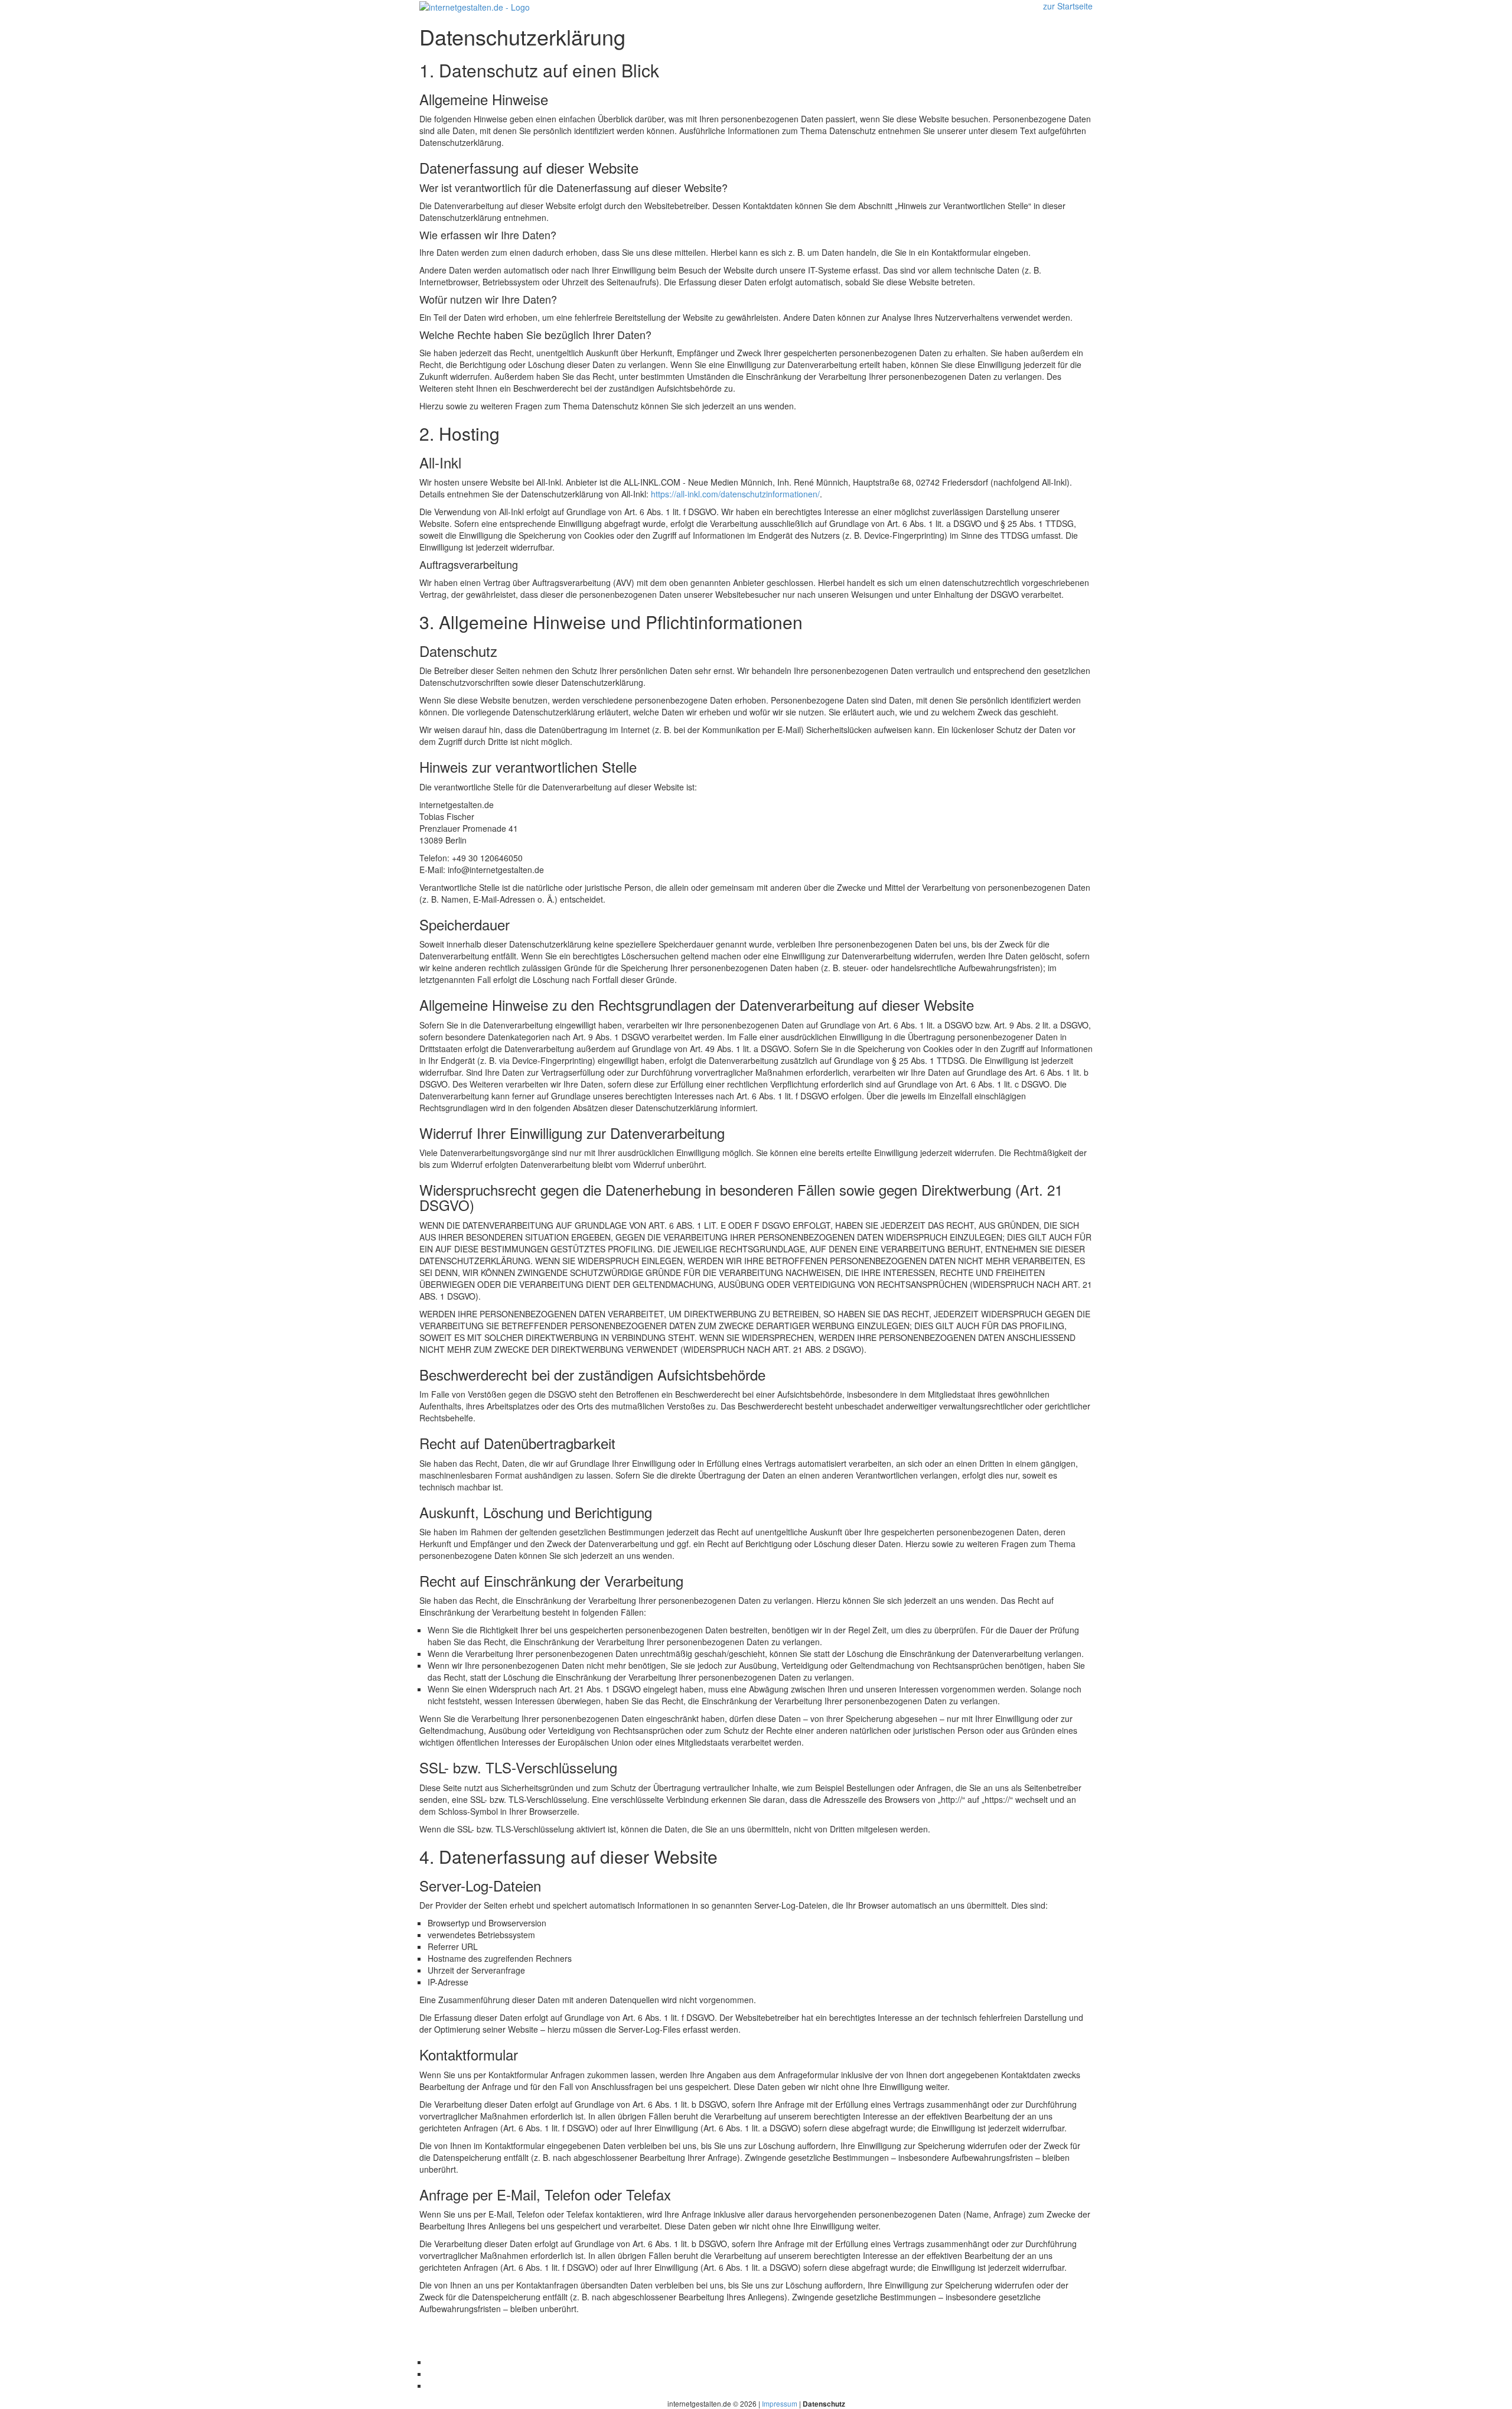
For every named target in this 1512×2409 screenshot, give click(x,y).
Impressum (780, 2403)
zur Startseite (1068, 6)
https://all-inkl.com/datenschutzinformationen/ (735, 494)
